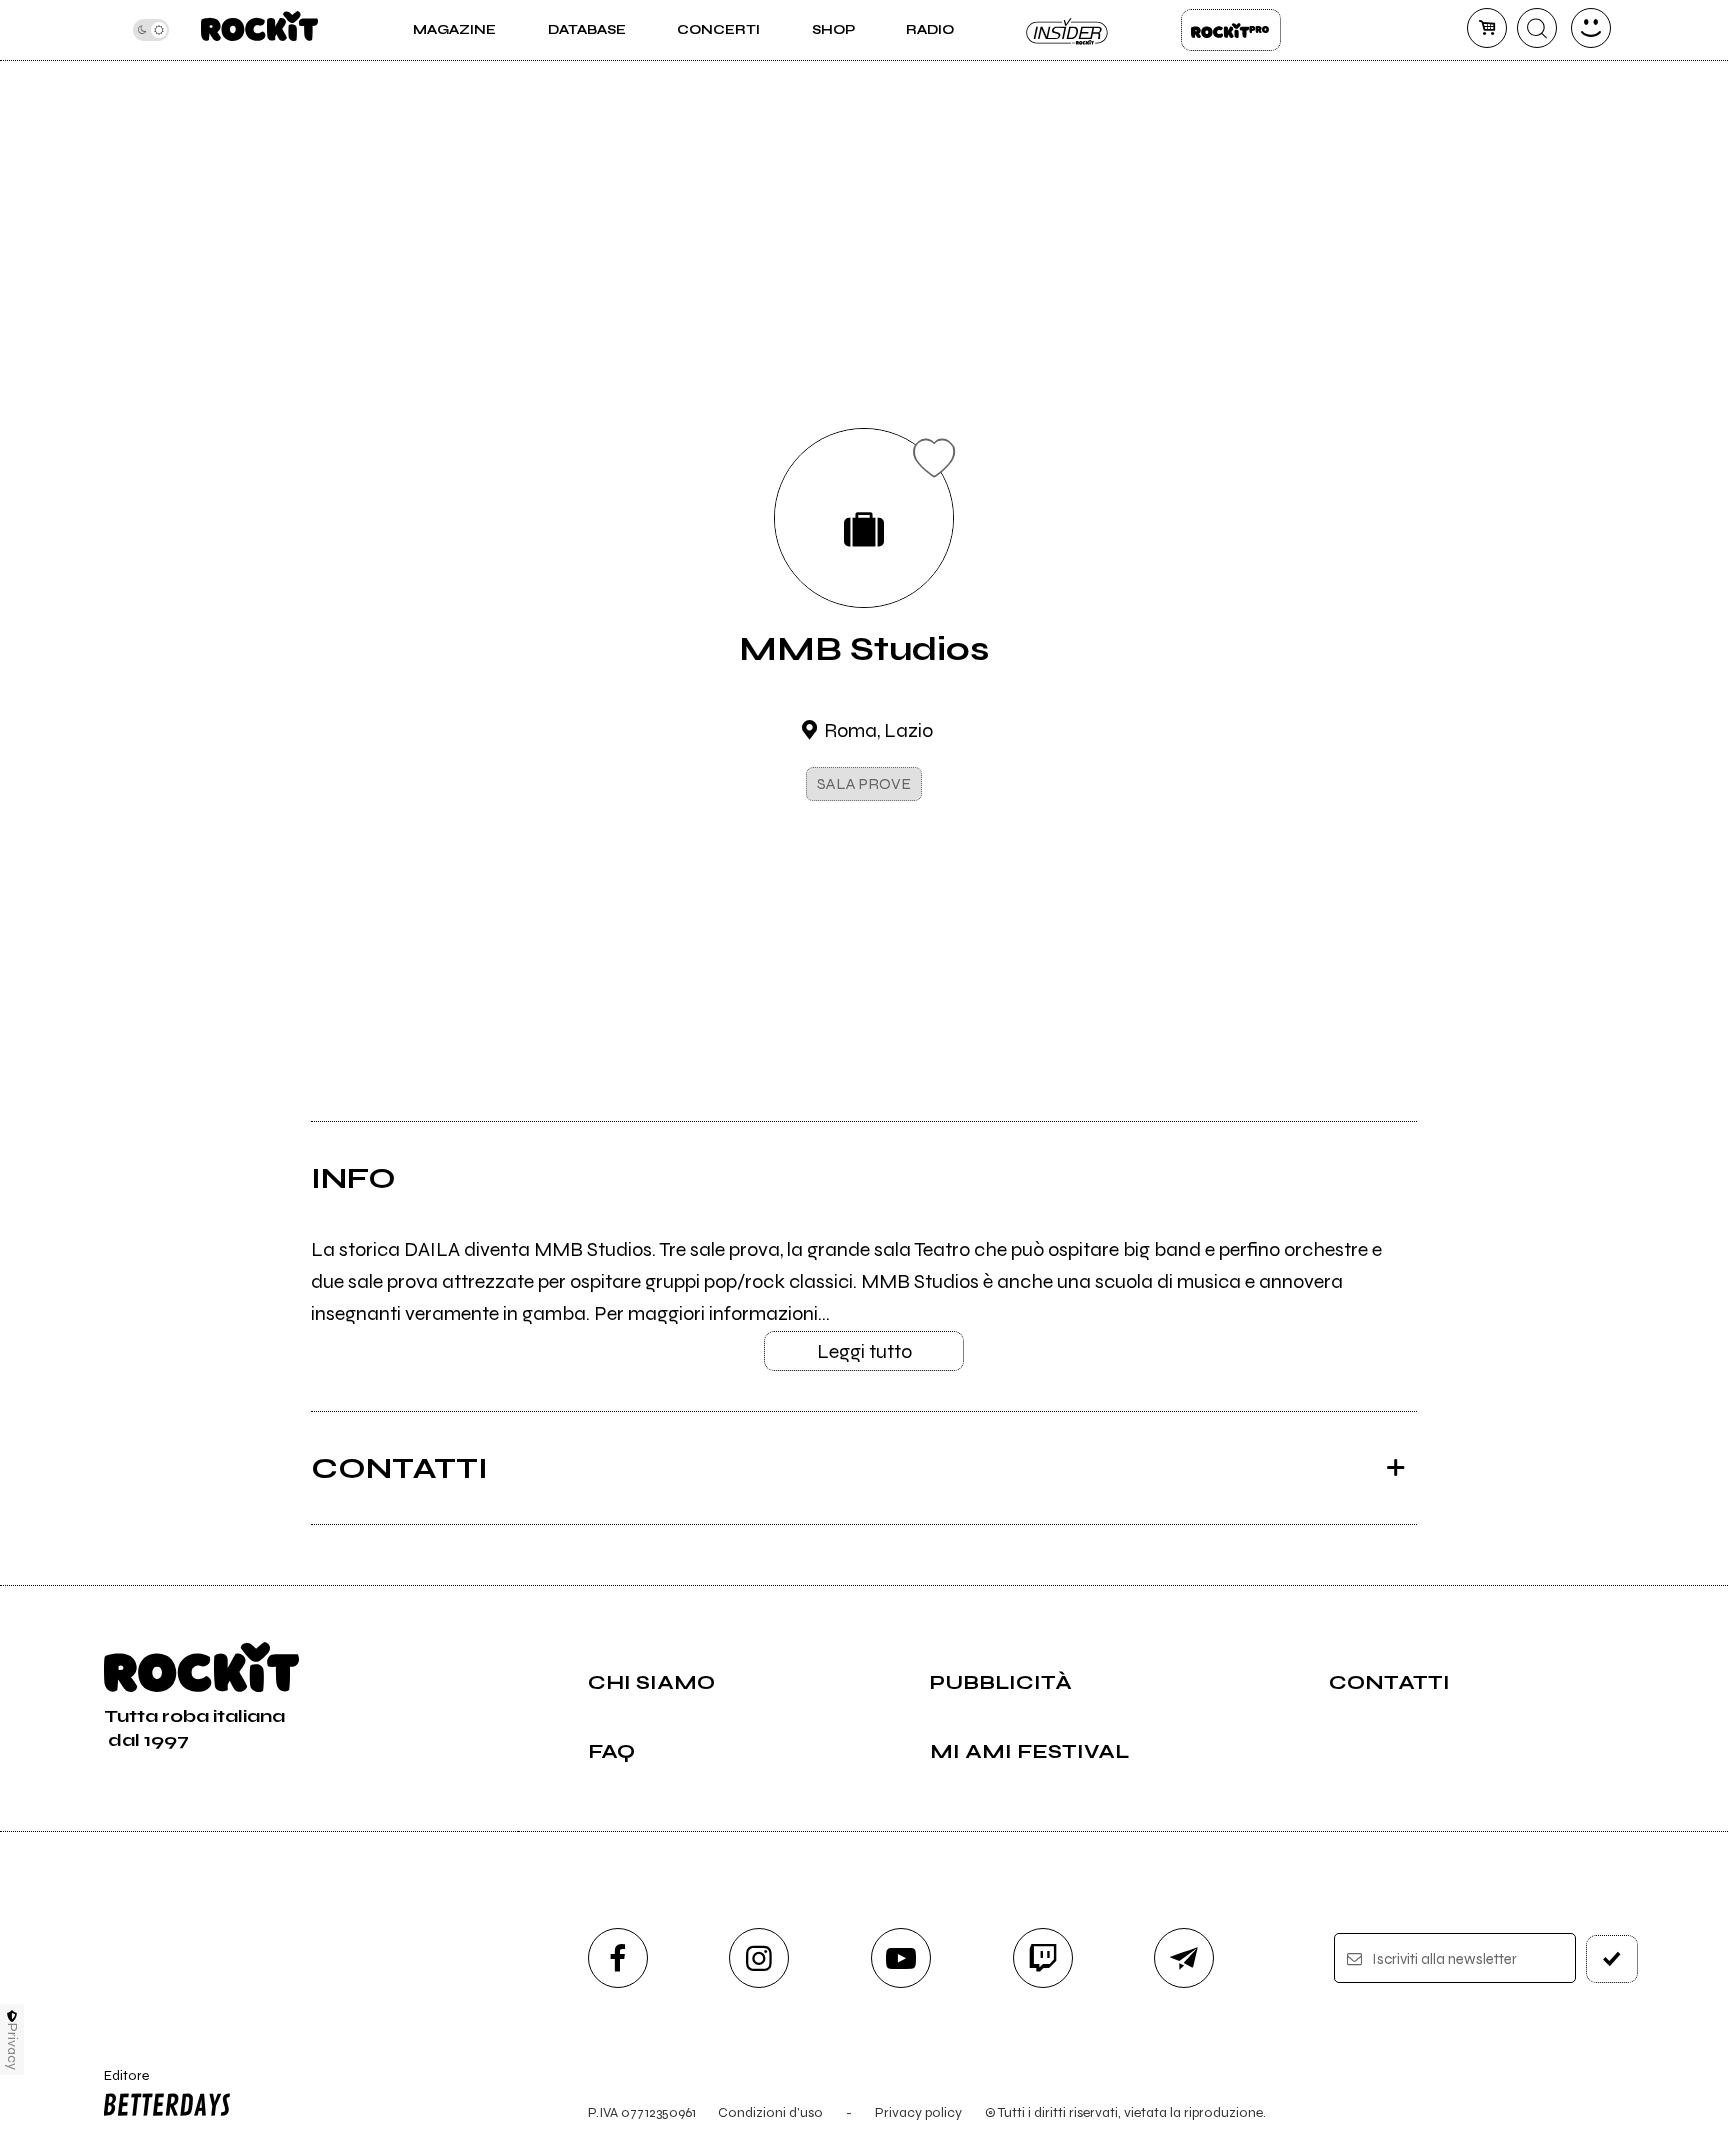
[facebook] (618, 1958)
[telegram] (1184, 1958)
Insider (1068, 30)
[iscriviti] (1612, 1959)
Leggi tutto (864, 1351)
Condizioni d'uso (770, 2112)
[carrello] (1487, 28)
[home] (259, 30)
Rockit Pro (1231, 30)
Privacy (12, 2046)
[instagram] (759, 1958)
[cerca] (1537, 28)
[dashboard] (1591, 28)
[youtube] (901, 1958)
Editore (117, 2084)
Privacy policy (918, 2112)
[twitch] (1043, 1958)
